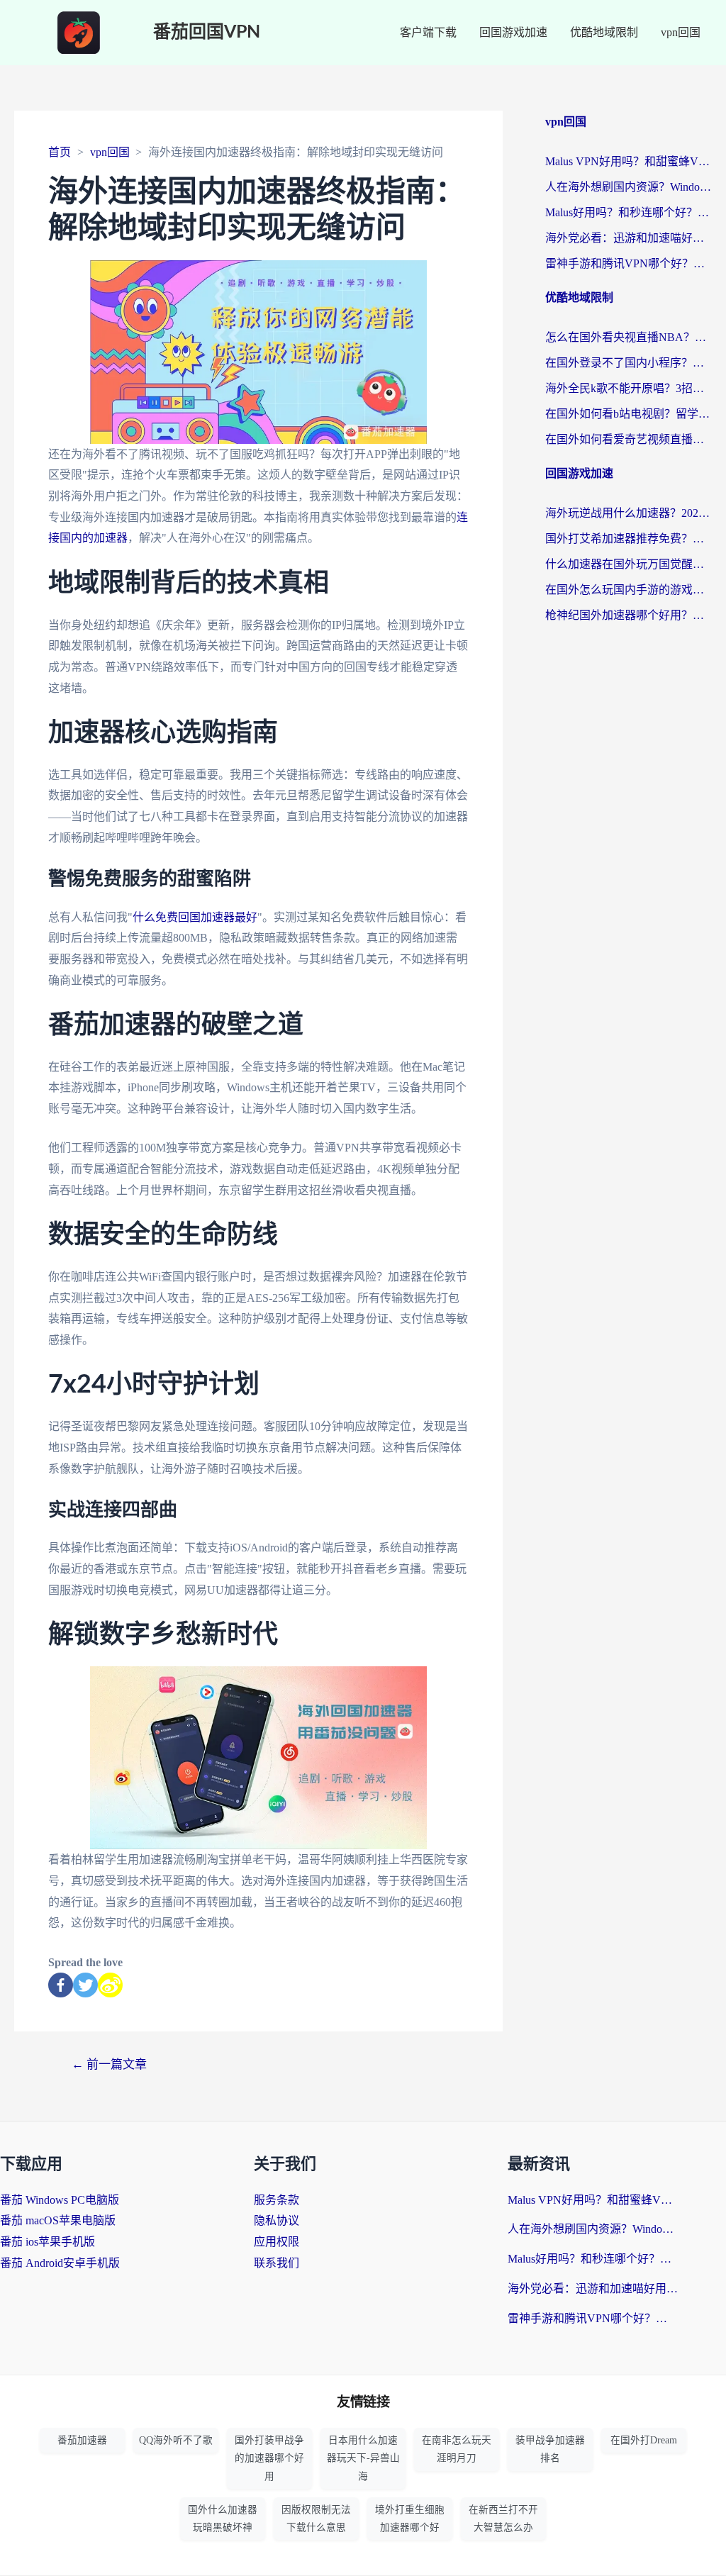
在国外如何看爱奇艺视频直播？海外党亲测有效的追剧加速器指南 (629, 439)
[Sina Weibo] (110, 1985)
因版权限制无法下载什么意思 (316, 2519)
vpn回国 (681, 32)
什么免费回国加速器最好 (195, 917)
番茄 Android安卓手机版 (60, 2263)
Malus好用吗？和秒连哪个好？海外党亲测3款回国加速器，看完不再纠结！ (629, 212)
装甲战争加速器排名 (550, 2449)
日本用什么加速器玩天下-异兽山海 (363, 2458)
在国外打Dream (644, 2440)
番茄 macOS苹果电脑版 (58, 2220)
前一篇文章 (109, 2064)
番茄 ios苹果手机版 (48, 2242)
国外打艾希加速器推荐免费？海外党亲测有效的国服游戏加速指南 (629, 539)
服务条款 (277, 2200)
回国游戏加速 (513, 32)
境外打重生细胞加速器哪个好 (410, 2519)
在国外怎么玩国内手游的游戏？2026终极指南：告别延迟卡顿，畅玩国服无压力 (629, 590)
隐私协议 (277, 2220)
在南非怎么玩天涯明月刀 (457, 2449)
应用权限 (277, 2242)
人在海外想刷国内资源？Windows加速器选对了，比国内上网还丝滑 (629, 187)
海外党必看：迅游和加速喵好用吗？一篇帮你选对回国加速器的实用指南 (629, 238)
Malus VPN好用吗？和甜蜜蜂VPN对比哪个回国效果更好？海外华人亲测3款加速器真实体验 (629, 161)
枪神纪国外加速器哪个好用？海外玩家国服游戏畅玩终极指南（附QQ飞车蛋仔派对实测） (629, 615)
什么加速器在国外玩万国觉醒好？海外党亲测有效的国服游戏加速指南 (629, 564)
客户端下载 (428, 32)
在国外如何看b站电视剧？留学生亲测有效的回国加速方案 (629, 414)
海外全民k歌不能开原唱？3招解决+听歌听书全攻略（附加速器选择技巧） (629, 388)
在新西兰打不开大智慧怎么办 (503, 2519)
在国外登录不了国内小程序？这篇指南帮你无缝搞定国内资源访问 (629, 363)
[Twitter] (85, 1985)
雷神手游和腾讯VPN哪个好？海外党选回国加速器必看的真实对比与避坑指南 (629, 263)
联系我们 (277, 2263)
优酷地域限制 (604, 32)
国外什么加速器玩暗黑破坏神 (223, 2519)
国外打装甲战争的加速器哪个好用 (269, 2458)
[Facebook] (61, 1985)
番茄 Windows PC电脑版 (60, 2200)
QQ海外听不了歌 (176, 2440)
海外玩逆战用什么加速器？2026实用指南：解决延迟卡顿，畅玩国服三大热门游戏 (629, 513)
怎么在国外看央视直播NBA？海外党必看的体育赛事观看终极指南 (629, 337)
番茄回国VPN (207, 32)
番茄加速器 (82, 2440)
